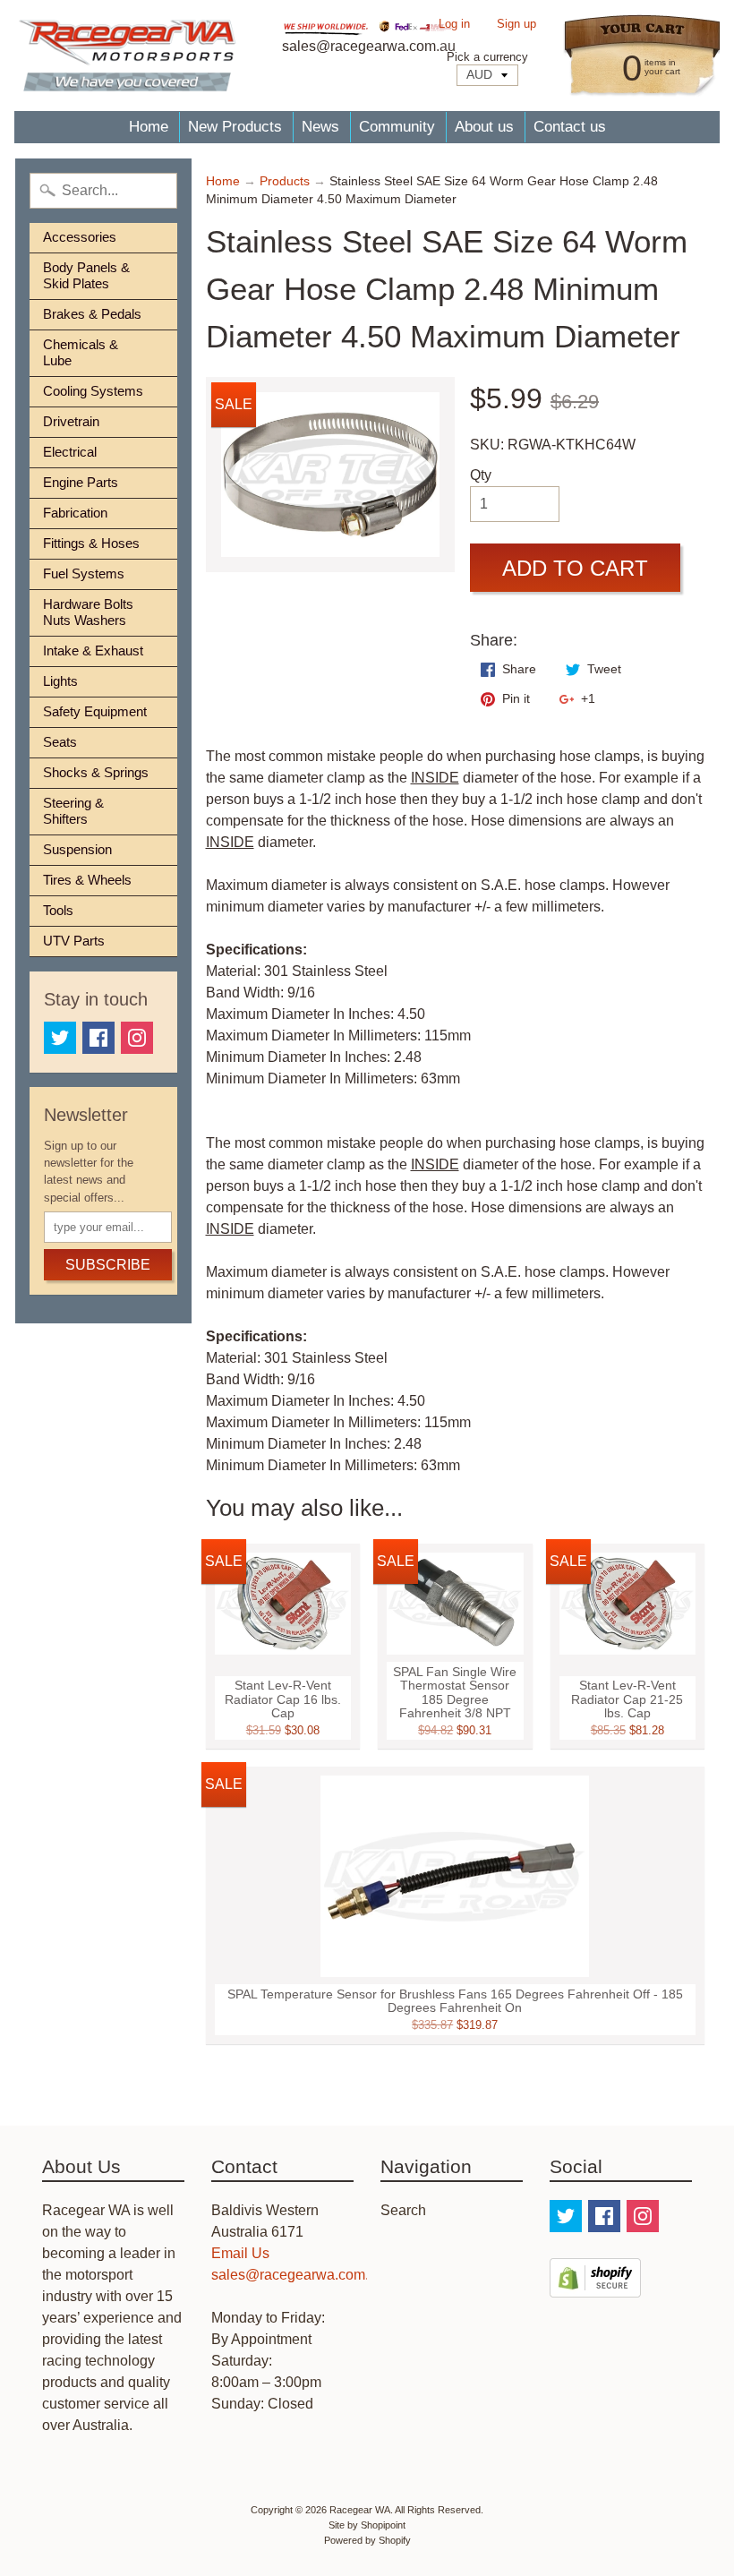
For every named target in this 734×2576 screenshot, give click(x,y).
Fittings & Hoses (91, 543)
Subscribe (108, 1265)
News (320, 127)
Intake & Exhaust (93, 650)
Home (149, 127)
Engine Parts (81, 482)
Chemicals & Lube (81, 352)
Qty (481, 475)
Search (403, 2210)
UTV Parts (74, 941)
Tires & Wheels (87, 880)
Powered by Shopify (367, 2540)
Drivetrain (71, 421)
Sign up (516, 25)
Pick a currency (487, 57)
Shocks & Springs (96, 772)
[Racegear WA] (127, 56)
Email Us (240, 2253)
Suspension (77, 849)
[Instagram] (137, 1038)
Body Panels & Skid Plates (86, 275)
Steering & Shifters (73, 811)
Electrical (70, 452)
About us (484, 127)
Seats (60, 742)
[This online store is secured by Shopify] (595, 2286)
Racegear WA (360, 2510)
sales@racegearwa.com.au (298, 2275)
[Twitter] (60, 1038)
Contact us (570, 127)
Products (285, 181)
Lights (60, 681)
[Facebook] (98, 1038)
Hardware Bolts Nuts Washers (88, 612)
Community (397, 127)
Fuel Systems (84, 573)
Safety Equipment (95, 711)
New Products (235, 127)
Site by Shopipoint (367, 2525)
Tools (58, 910)
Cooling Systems (93, 391)
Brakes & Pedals (92, 314)
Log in (454, 25)
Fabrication (75, 513)
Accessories (80, 237)
